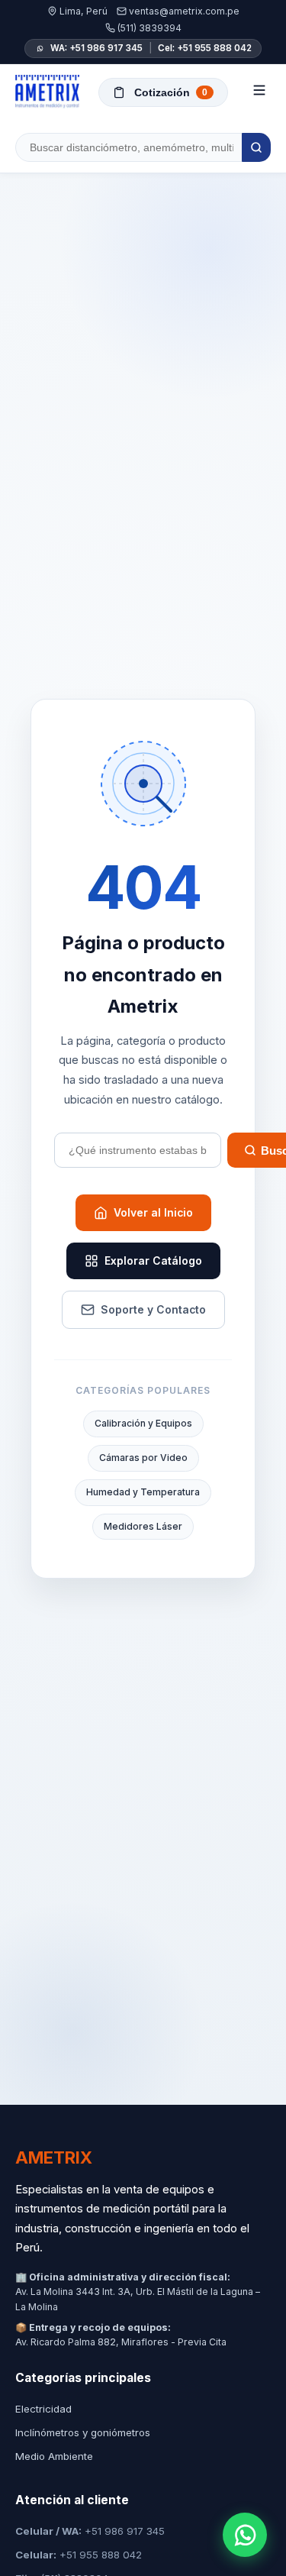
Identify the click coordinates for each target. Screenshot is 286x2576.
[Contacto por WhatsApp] (245, 2535)
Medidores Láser (143, 1526)
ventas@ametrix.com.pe (184, 11)
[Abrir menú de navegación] (259, 92)
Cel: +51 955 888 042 (205, 48)
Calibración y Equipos (143, 1423)
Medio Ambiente (54, 2456)
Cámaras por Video (143, 1458)
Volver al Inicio (153, 1213)
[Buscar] (256, 147)
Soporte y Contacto (153, 1310)
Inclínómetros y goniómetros (83, 2432)
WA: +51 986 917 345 (96, 48)
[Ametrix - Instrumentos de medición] (47, 92)
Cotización (171, 92)
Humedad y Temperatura (143, 1492)
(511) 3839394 (149, 28)
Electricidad (43, 2409)
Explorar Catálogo (153, 1261)
